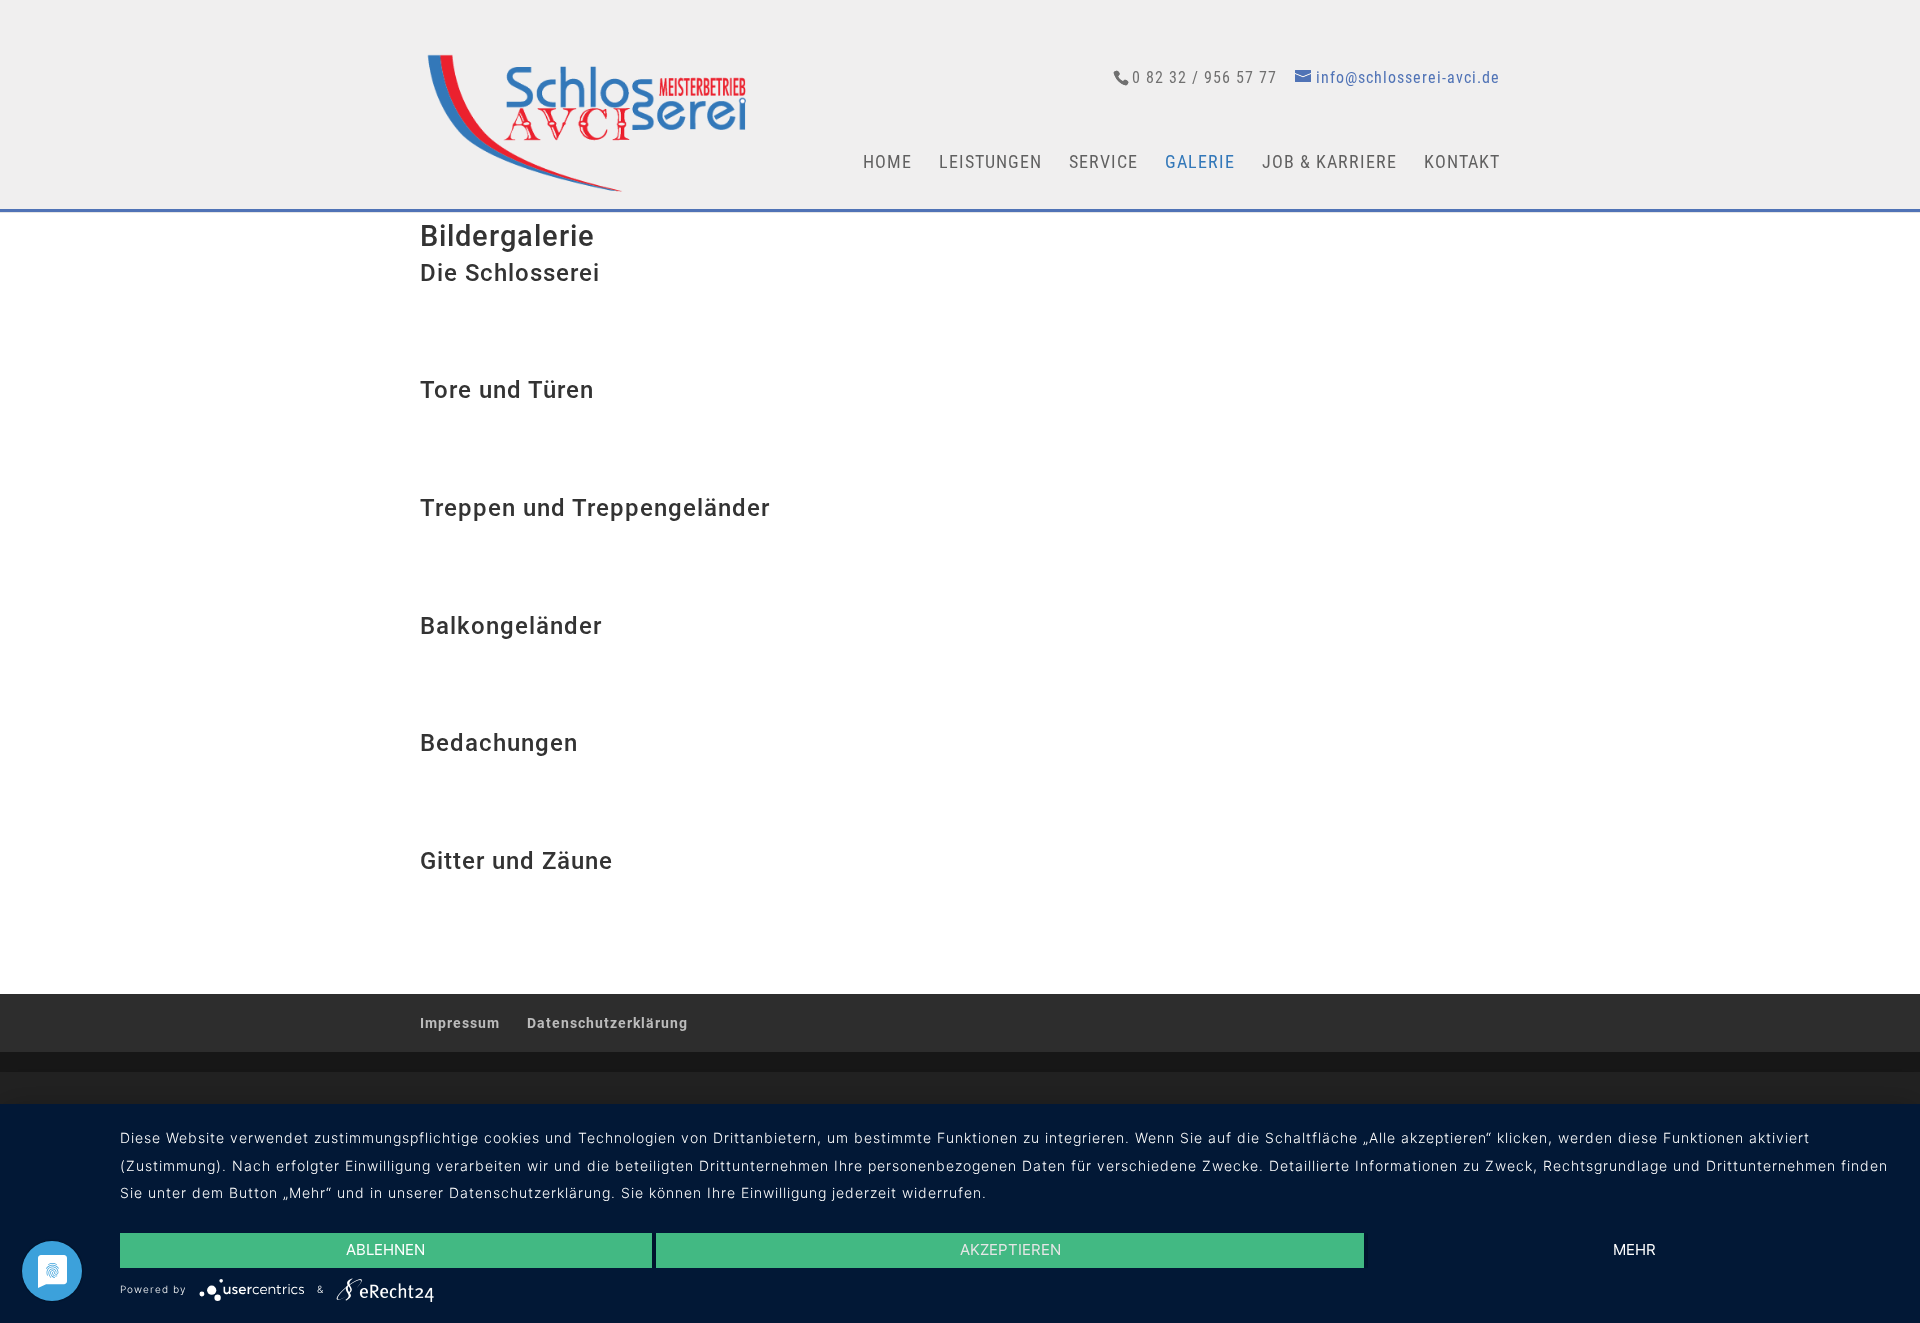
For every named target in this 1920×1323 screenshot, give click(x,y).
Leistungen (990, 163)
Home (887, 163)
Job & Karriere (1329, 163)
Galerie (1200, 163)
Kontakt (1462, 163)
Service (1103, 163)
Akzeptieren (1010, 1249)
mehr (1634, 1249)
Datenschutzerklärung (607, 1023)
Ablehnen (385, 1249)
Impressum (460, 1023)
